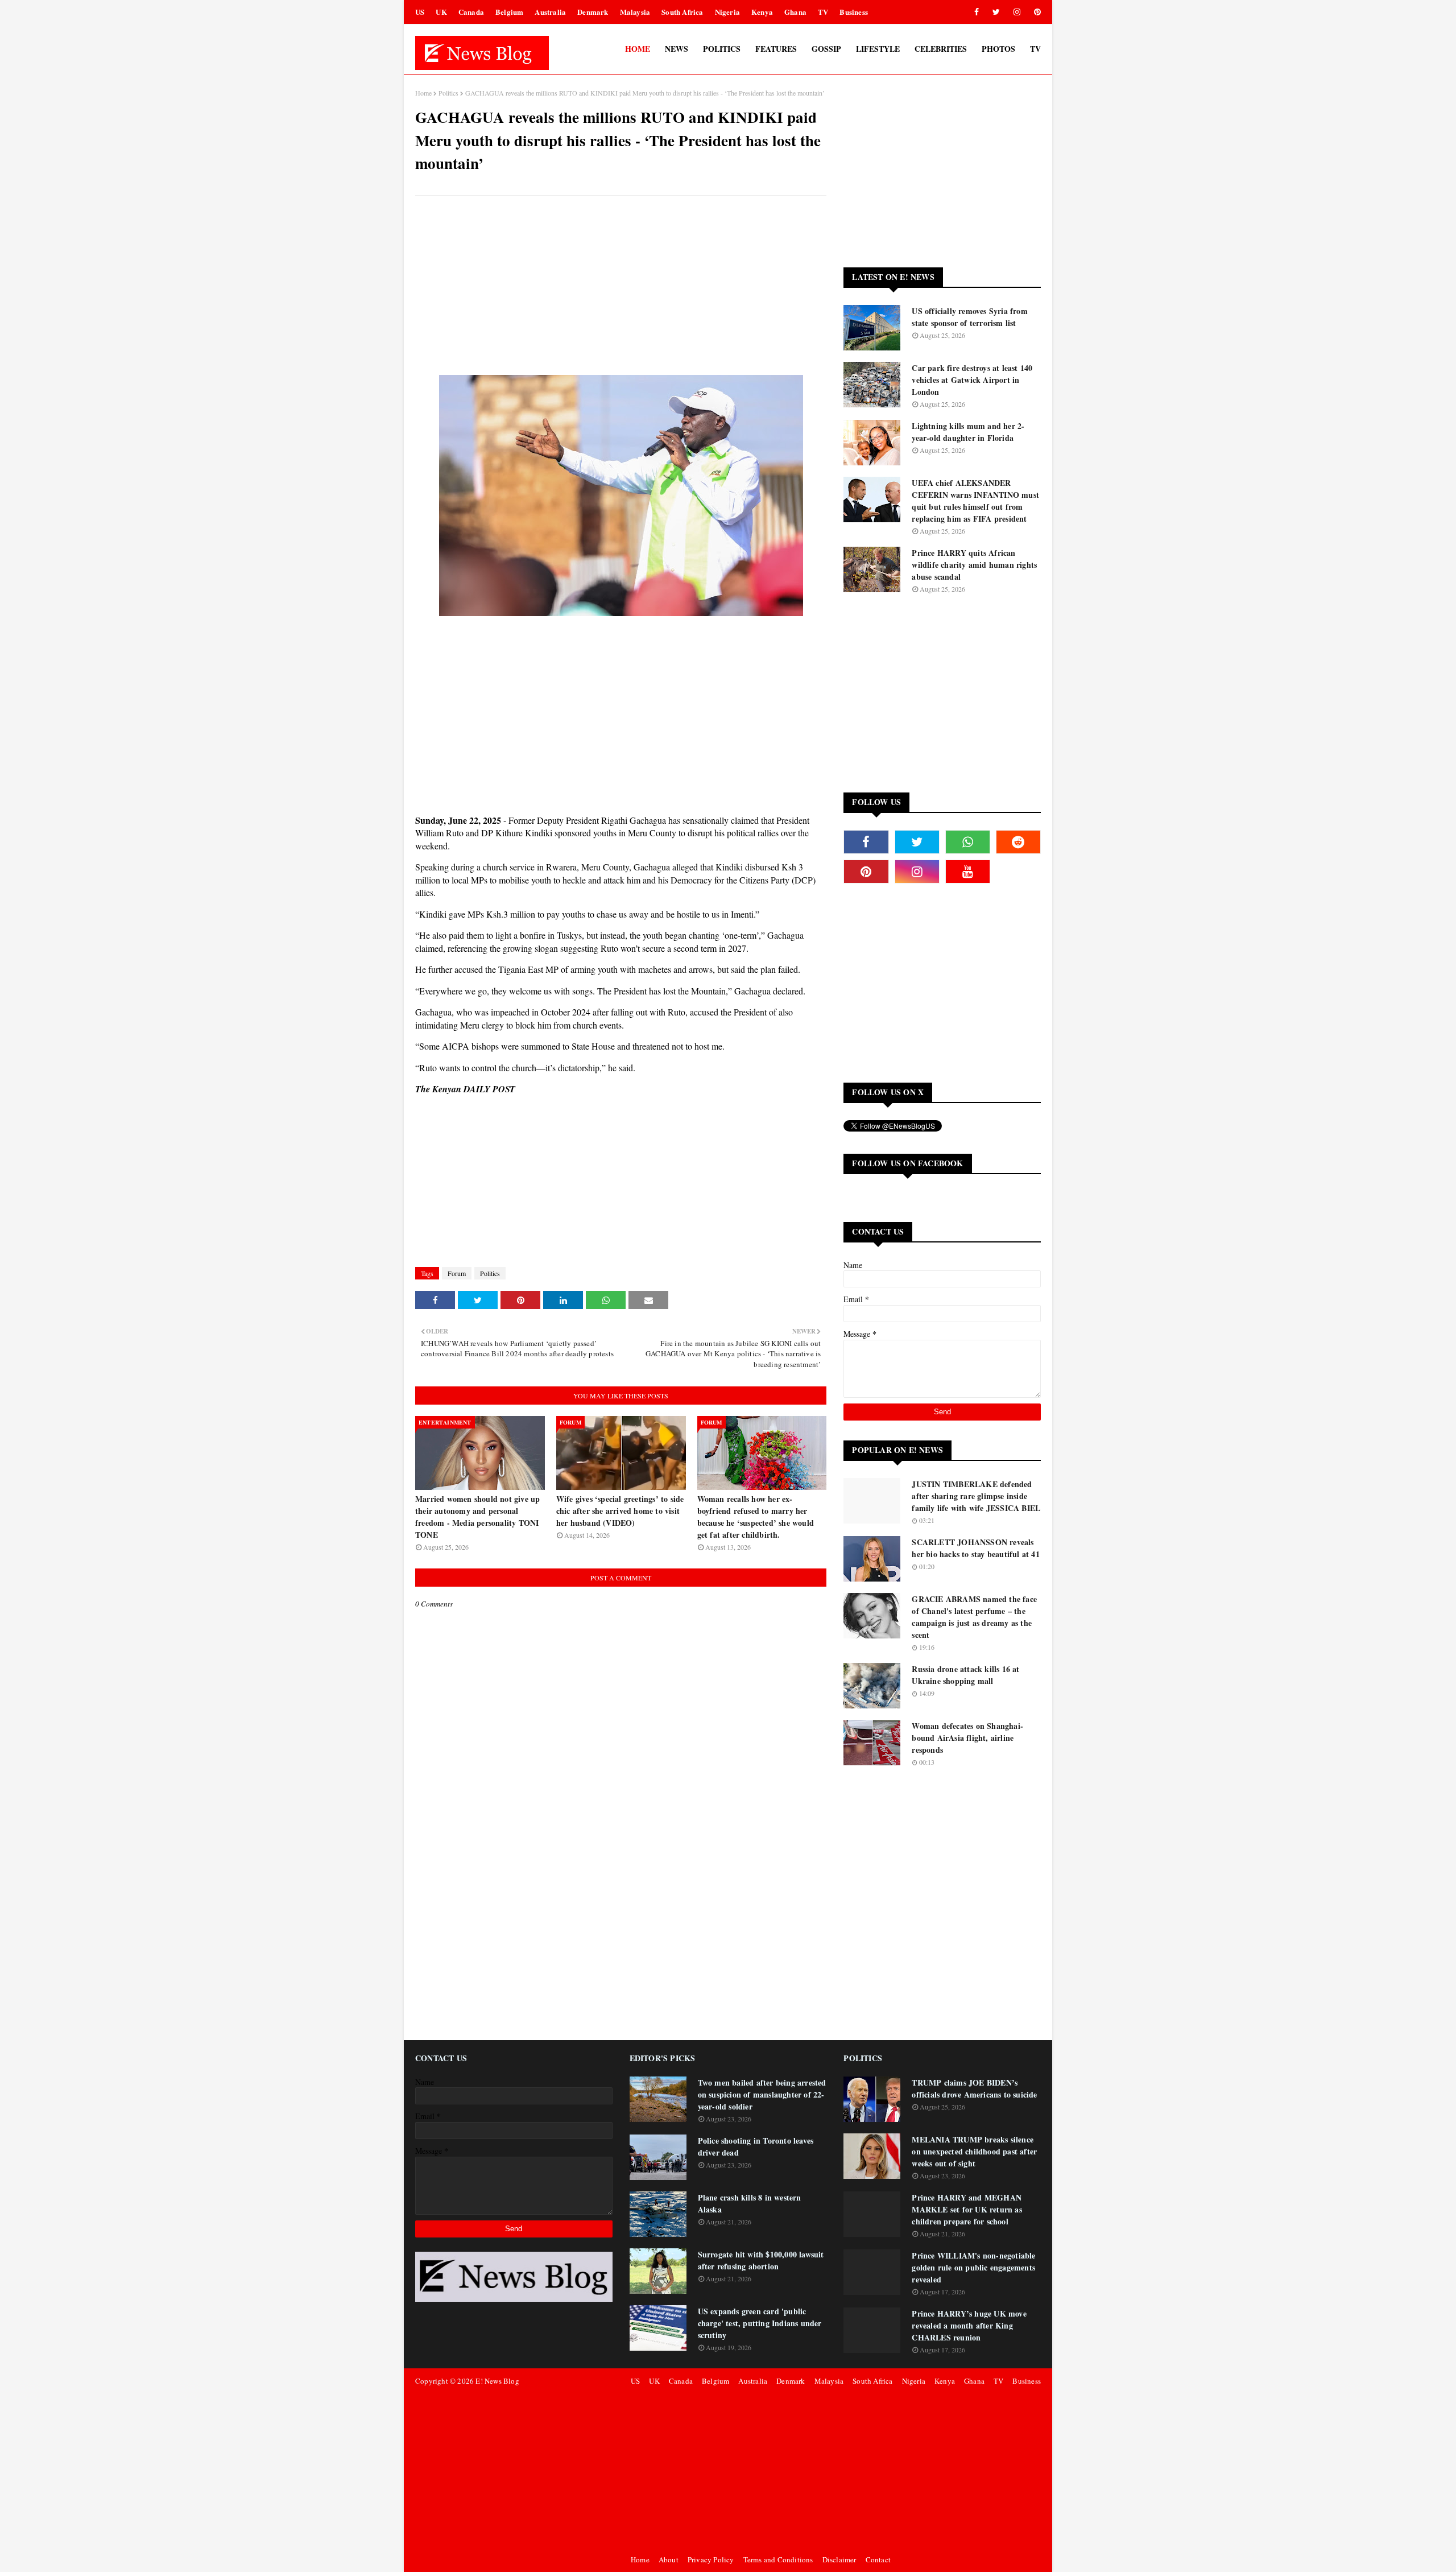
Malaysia (635, 12)
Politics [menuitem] (722, 49)
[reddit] (1018, 842)
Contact (878, 2559)
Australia (550, 12)
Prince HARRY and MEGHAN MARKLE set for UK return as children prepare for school (967, 2209)
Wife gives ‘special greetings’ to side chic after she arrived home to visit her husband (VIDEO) (620, 1511)
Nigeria (727, 12)
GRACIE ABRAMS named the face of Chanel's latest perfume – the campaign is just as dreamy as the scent (974, 1617)
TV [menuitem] (1035, 49)
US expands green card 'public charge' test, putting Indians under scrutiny (760, 2323)
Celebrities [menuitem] (941, 49)
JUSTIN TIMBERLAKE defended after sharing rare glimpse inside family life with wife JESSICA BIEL (976, 1496)
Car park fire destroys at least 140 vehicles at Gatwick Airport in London (972, 380)
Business (854, 12)
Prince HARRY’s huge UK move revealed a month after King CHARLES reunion (969, 2325)
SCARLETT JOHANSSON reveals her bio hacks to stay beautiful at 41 (975, 1548)
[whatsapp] (968, 842)
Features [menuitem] (776, 49)
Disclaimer (839, 2559)
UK (441, 12)
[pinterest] (1035, 12)
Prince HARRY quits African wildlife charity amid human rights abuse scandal (974, 565)
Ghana (795, 12)
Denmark (593, 12)
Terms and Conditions (778, 2559)
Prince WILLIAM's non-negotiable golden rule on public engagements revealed (973, 2267)
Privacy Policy (711, 2559)
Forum (457, 1273)
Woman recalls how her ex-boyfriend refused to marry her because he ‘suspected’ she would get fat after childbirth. (756, 1517)
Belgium (509, 12)
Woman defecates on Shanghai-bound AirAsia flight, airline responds (967, 1738)
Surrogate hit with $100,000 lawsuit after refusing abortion (761, 2260)
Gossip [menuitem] (826, 49)
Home (423, 93)
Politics (448, 93)
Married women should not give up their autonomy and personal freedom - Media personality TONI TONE (477, 1517)
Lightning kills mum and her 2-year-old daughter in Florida (968, 432)
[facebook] (977, 12)
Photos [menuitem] (998, 49)
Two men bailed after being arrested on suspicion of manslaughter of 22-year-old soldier (762, 2094)
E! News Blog (497, 2381)
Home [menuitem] (638, 49)
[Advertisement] (621, 287)
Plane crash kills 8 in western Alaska (750, 2203)
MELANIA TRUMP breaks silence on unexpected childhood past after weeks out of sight (974, 2151)
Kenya (762, 12)
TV (823, 12)
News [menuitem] (677, 49)
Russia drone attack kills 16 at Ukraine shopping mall (965, 1675)
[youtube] (968, 872)
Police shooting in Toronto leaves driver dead (756, 2146)
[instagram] (1017, 12)
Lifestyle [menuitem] (878, 49)
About (669, 2559)
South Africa (682, 12)
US (420, 12)
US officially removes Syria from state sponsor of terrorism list (969, 317)
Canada (471, 12)
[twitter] (996, 12)
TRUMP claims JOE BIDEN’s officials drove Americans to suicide (974, 2088)
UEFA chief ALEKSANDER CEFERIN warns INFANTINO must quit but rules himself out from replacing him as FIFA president (975, 501)
